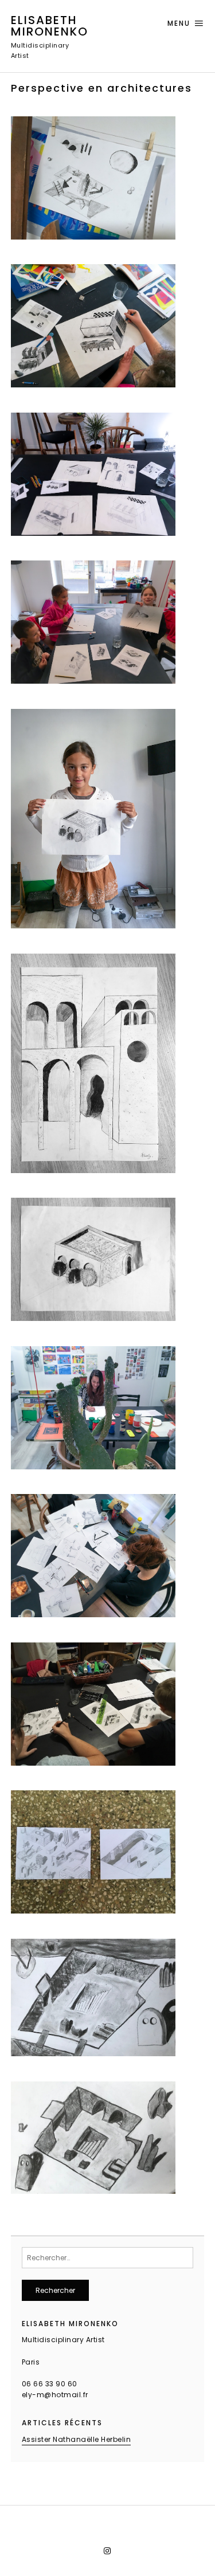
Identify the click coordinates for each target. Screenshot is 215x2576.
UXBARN (131, 2535)
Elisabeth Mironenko (50, 26)
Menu (179, 23)
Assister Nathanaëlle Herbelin (77, 2439)
